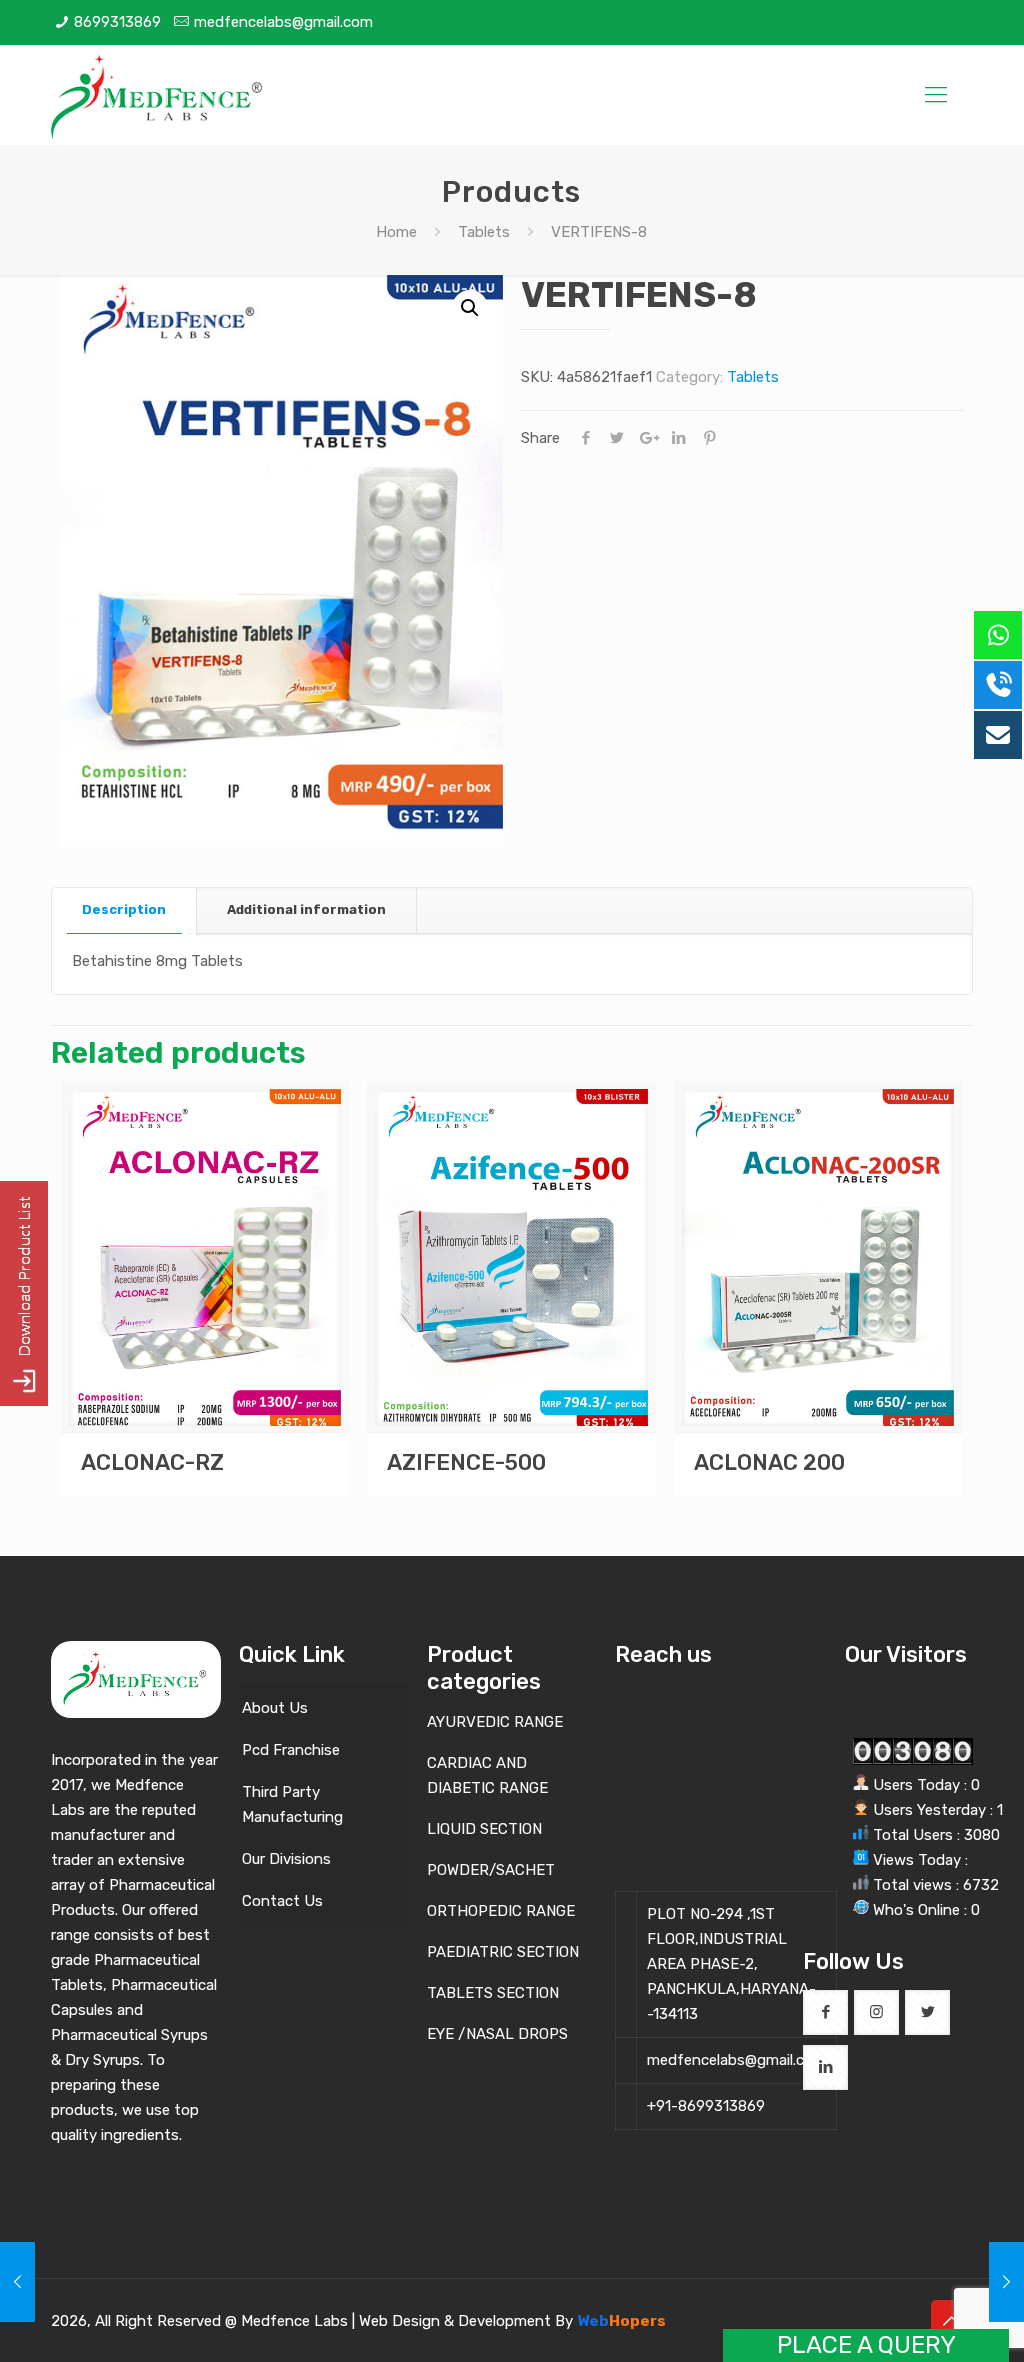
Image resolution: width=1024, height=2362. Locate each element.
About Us (275, 1708)
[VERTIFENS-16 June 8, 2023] (1006, 2282)
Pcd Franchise (291, 1750)
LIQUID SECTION (484, 1829)
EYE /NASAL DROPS (497, 2034)
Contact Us (282, 1901)
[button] (470, 308)
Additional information (306, 909)
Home (396, 232)
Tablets (484, 232)
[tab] (124, 910)
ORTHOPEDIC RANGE (501, 1911)
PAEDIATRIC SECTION (503, 1952)
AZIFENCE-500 (466, 1462)
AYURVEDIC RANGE (495, 1722)
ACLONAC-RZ (152, 1462)
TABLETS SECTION (493, 1993)
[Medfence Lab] (158, 95)
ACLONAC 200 (769, 1462)
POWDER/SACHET (491, 1870)
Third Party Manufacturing (292, 1804)
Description (124, 909)
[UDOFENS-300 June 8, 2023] (17, 2282)
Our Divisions (286, 1859)
